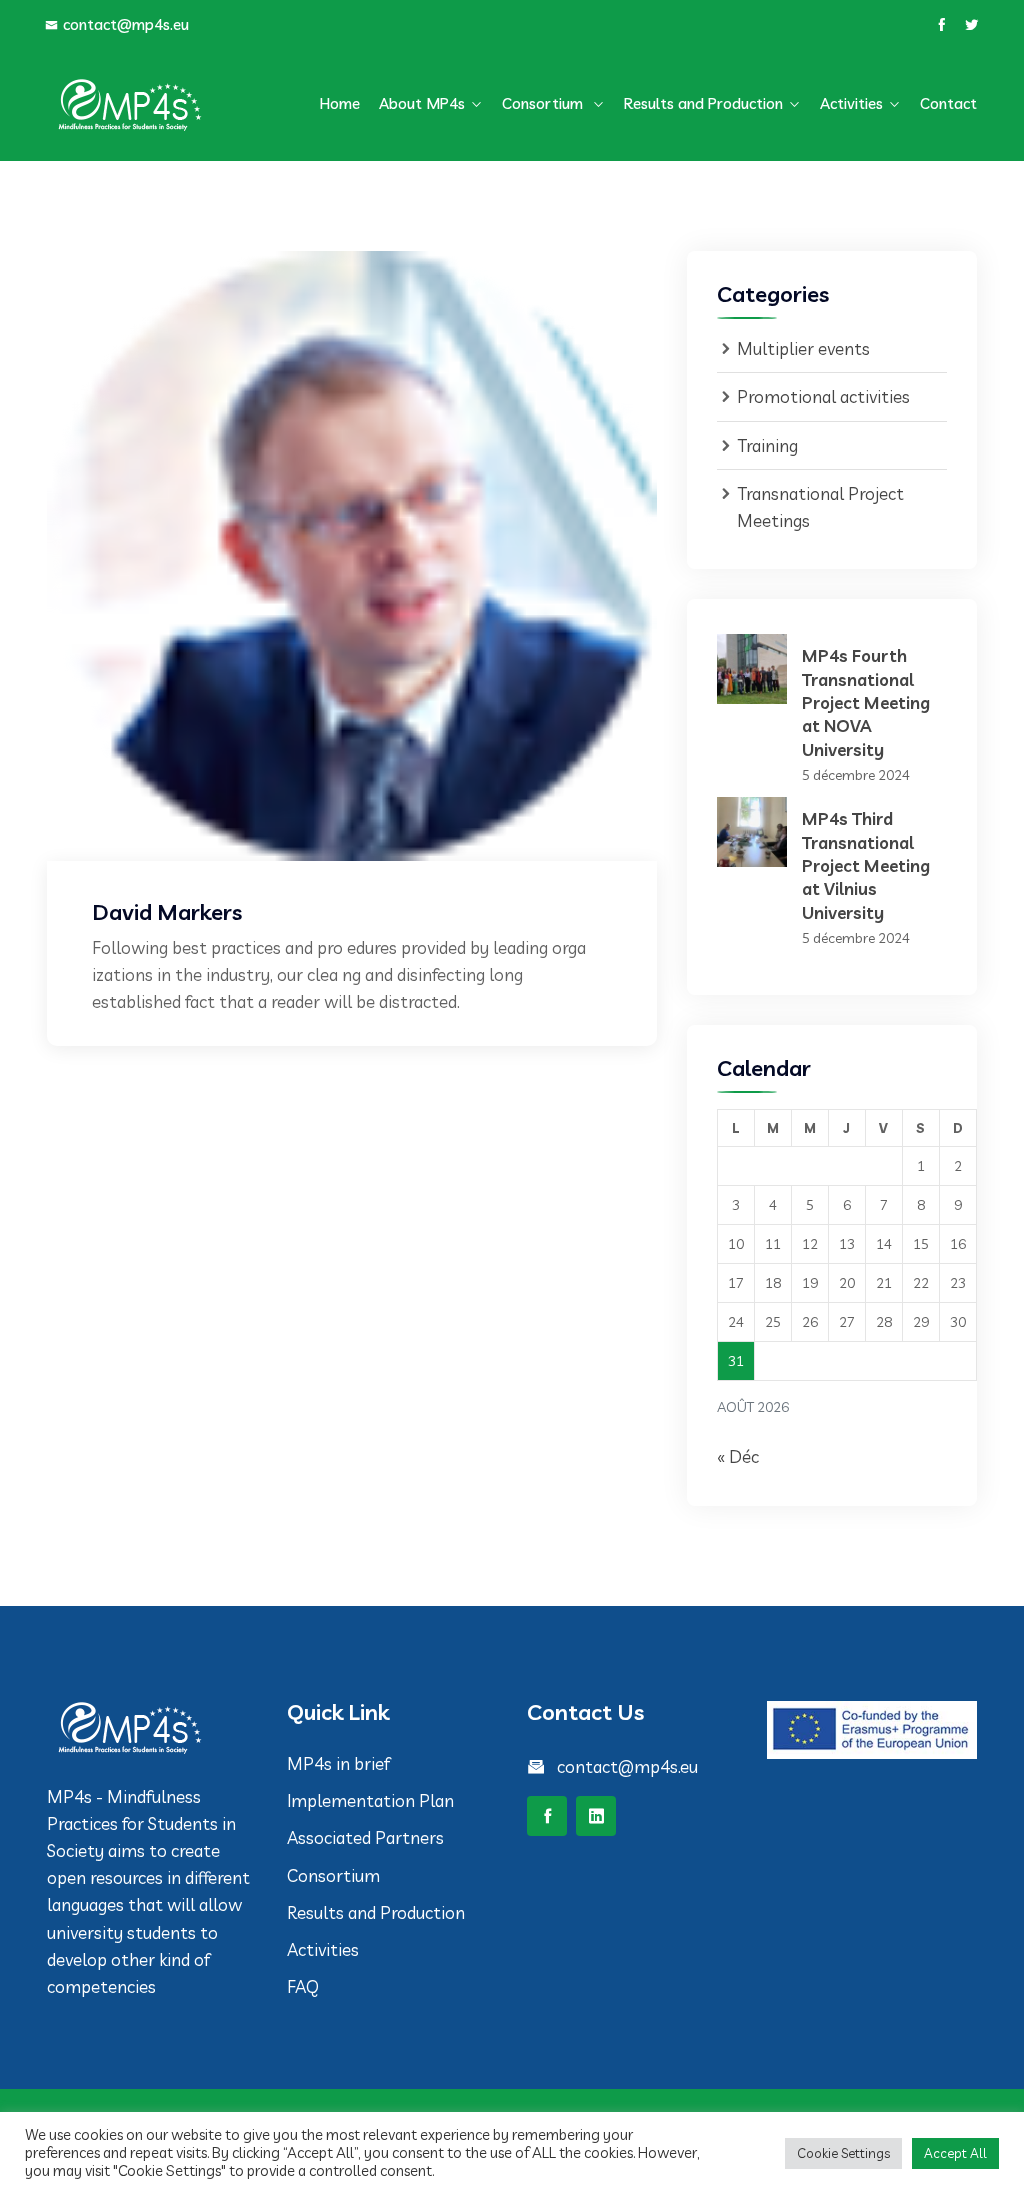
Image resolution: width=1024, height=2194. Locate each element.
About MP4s (422, 103)
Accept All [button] (955, 2153)
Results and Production (703, 103)
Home (340, 103)
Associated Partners (365, 1837)
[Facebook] (941, 25)
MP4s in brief (338, 1763)
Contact (948, 103)
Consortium (544, 103)
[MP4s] (152, 104)
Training (767, 445)
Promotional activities (823, 396)
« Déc (738, 1456)
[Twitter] (971, 25)
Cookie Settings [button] (843, 2153)
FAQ (303, 1986)
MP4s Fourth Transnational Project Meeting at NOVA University (866, 702)
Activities (851, 103)
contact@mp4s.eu (126, 24)
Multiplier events (803, 348)
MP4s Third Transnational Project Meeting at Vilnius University (866, 865)
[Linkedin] (596, 1816)
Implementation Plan (372, 1800)
